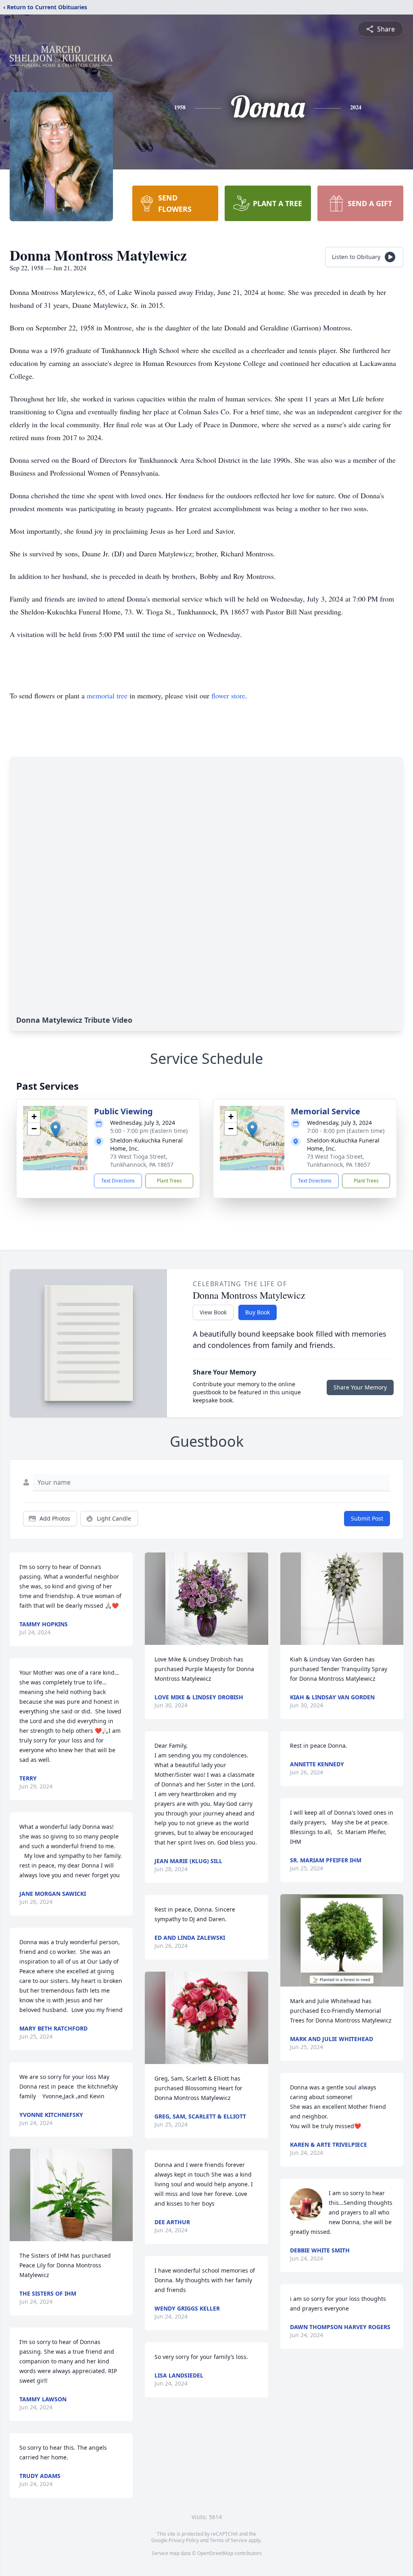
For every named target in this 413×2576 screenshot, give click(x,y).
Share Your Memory (360, 1387)
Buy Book (258, 1312)
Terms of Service (228, 2540)
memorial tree (107, 696)
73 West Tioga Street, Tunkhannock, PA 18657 (142, 1161)
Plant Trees (169, 1181)
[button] (55, 1130)
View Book (213, 1312)
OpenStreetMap (215, 2553)
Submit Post (367, 1518)
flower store (228, 696)
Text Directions (118, 1181)
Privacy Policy (184, 2540)
